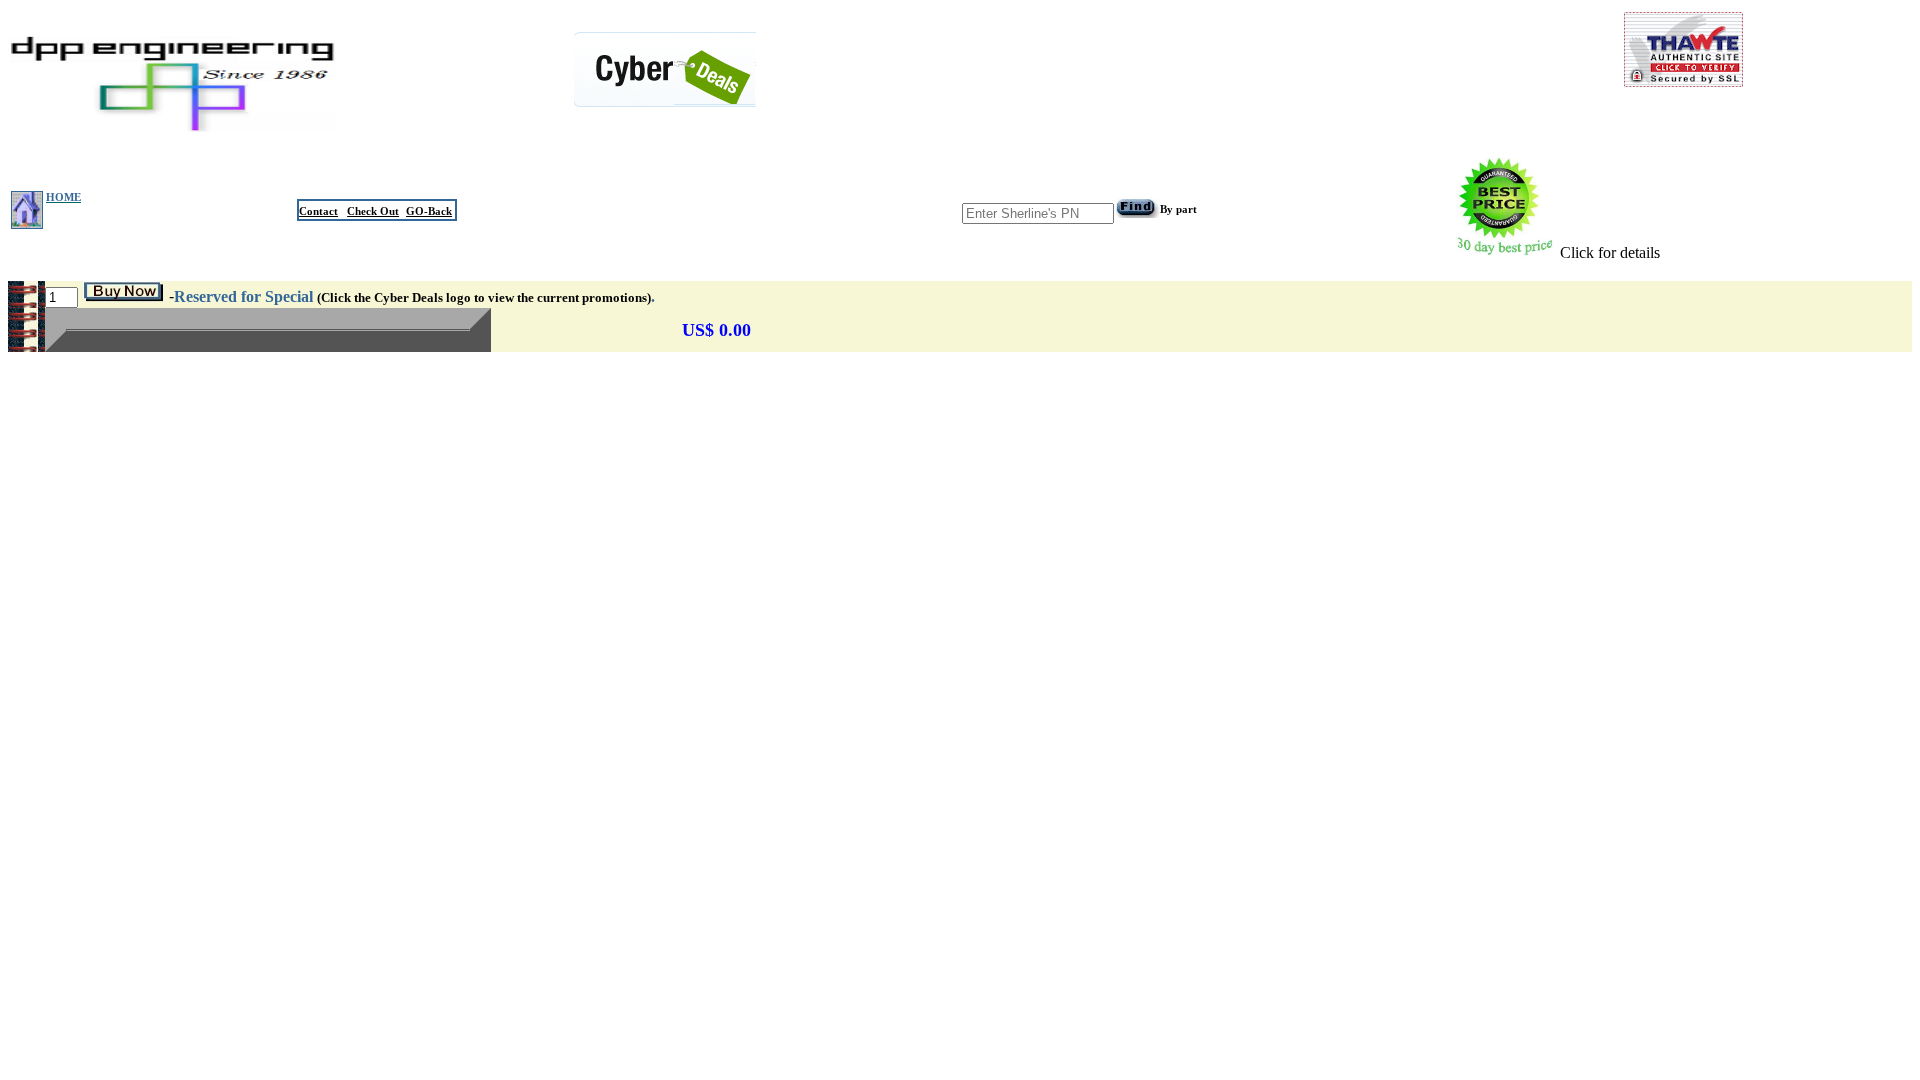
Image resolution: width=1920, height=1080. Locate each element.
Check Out (373, 211)
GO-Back (429, 211)
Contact (318, 211)
